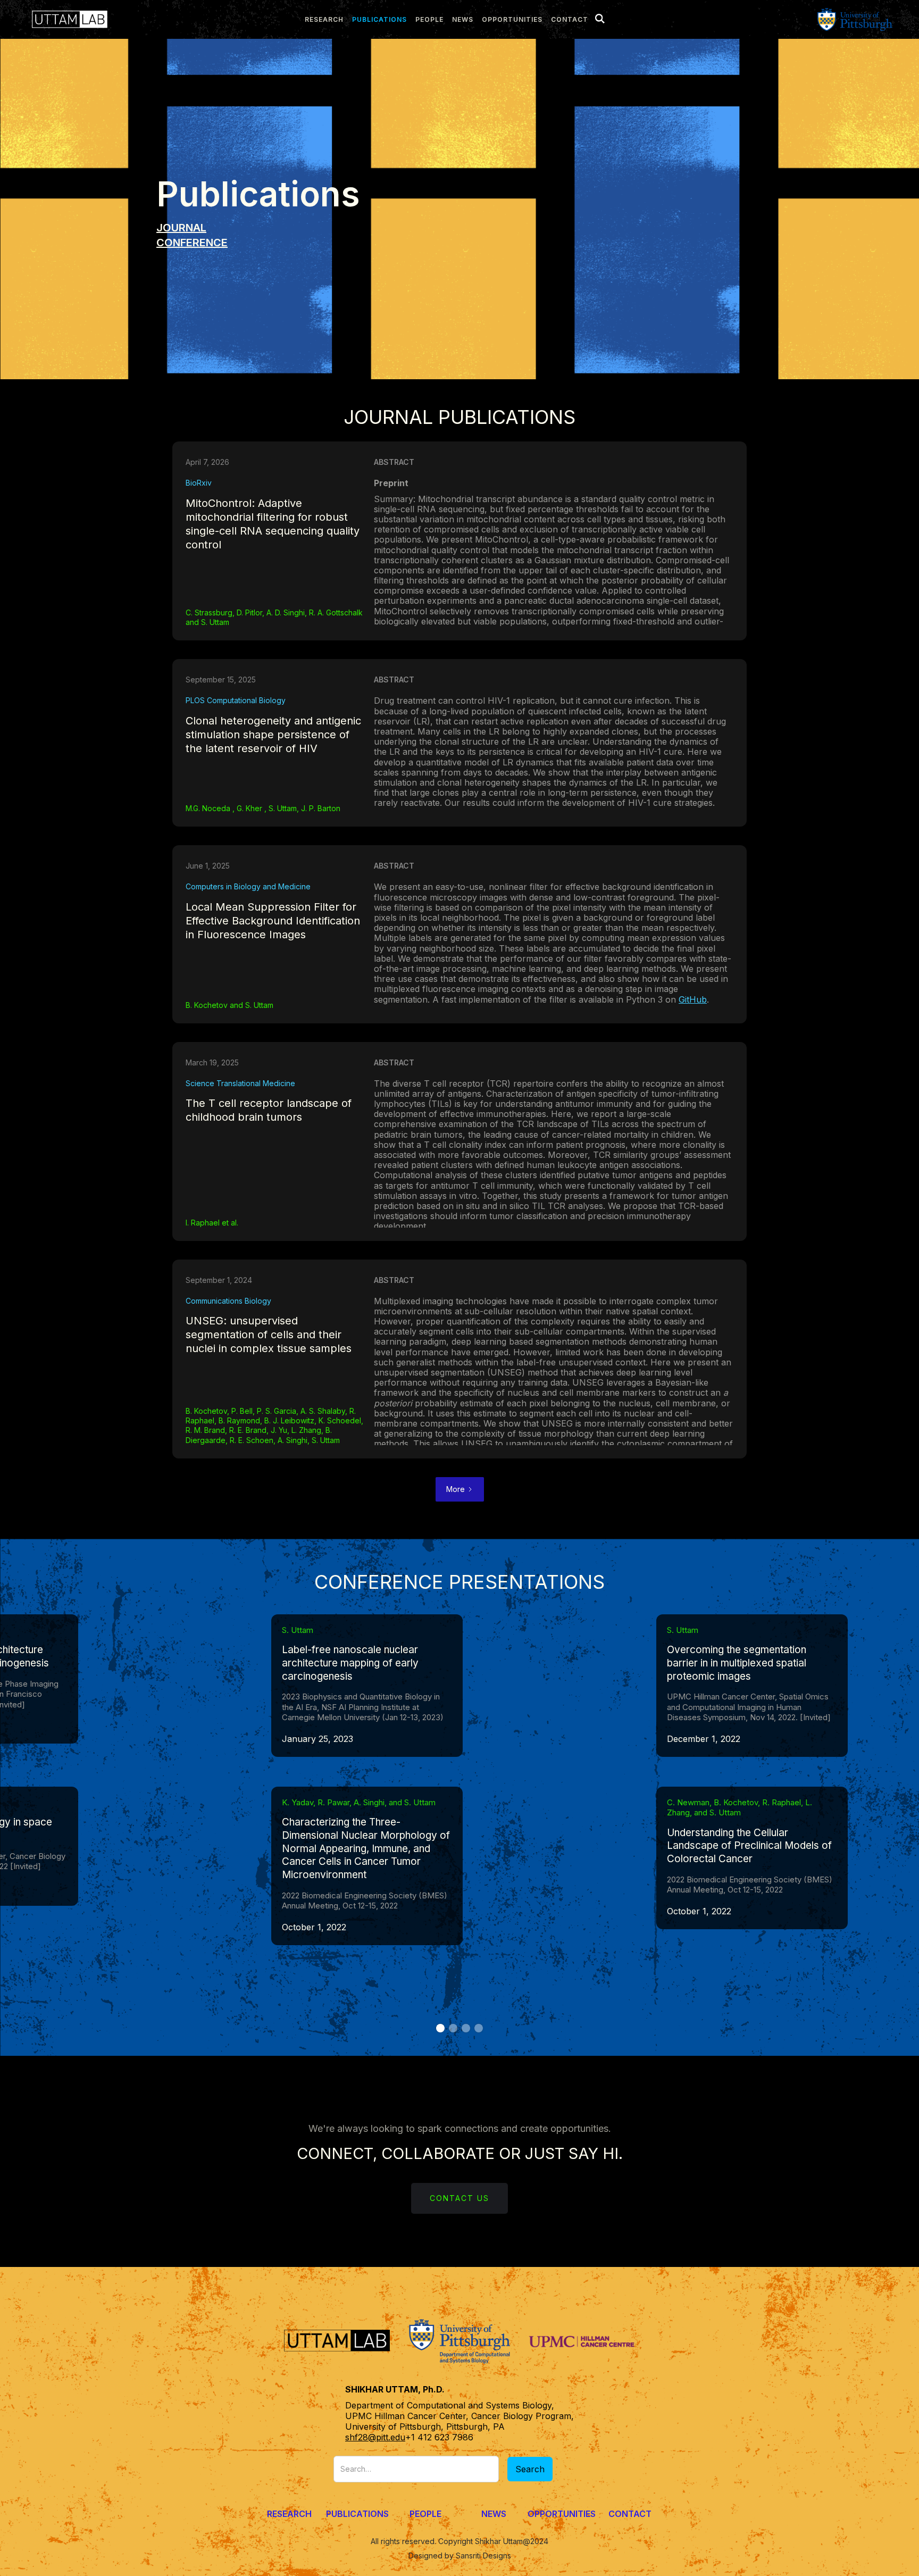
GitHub (693, 1000)
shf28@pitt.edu (375, 2437)
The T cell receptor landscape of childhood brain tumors (269, 1110)
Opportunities (512, 19)
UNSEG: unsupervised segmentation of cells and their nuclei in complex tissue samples (269, 1335)
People (425, 2514)
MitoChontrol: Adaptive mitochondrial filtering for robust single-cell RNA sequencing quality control (273, 524)
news (463, 19)
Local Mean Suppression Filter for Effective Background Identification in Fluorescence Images (273, 921)
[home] (67, 19)
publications (379, 19)
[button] (440, 2028)
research (324, 19)
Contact (570, 19)
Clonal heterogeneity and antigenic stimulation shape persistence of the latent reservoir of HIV (273, 735)
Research (289, 2514)
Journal (181, 228)
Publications (357, 2514)
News (494, 2514)
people (429, 19)
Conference (192, 243)
